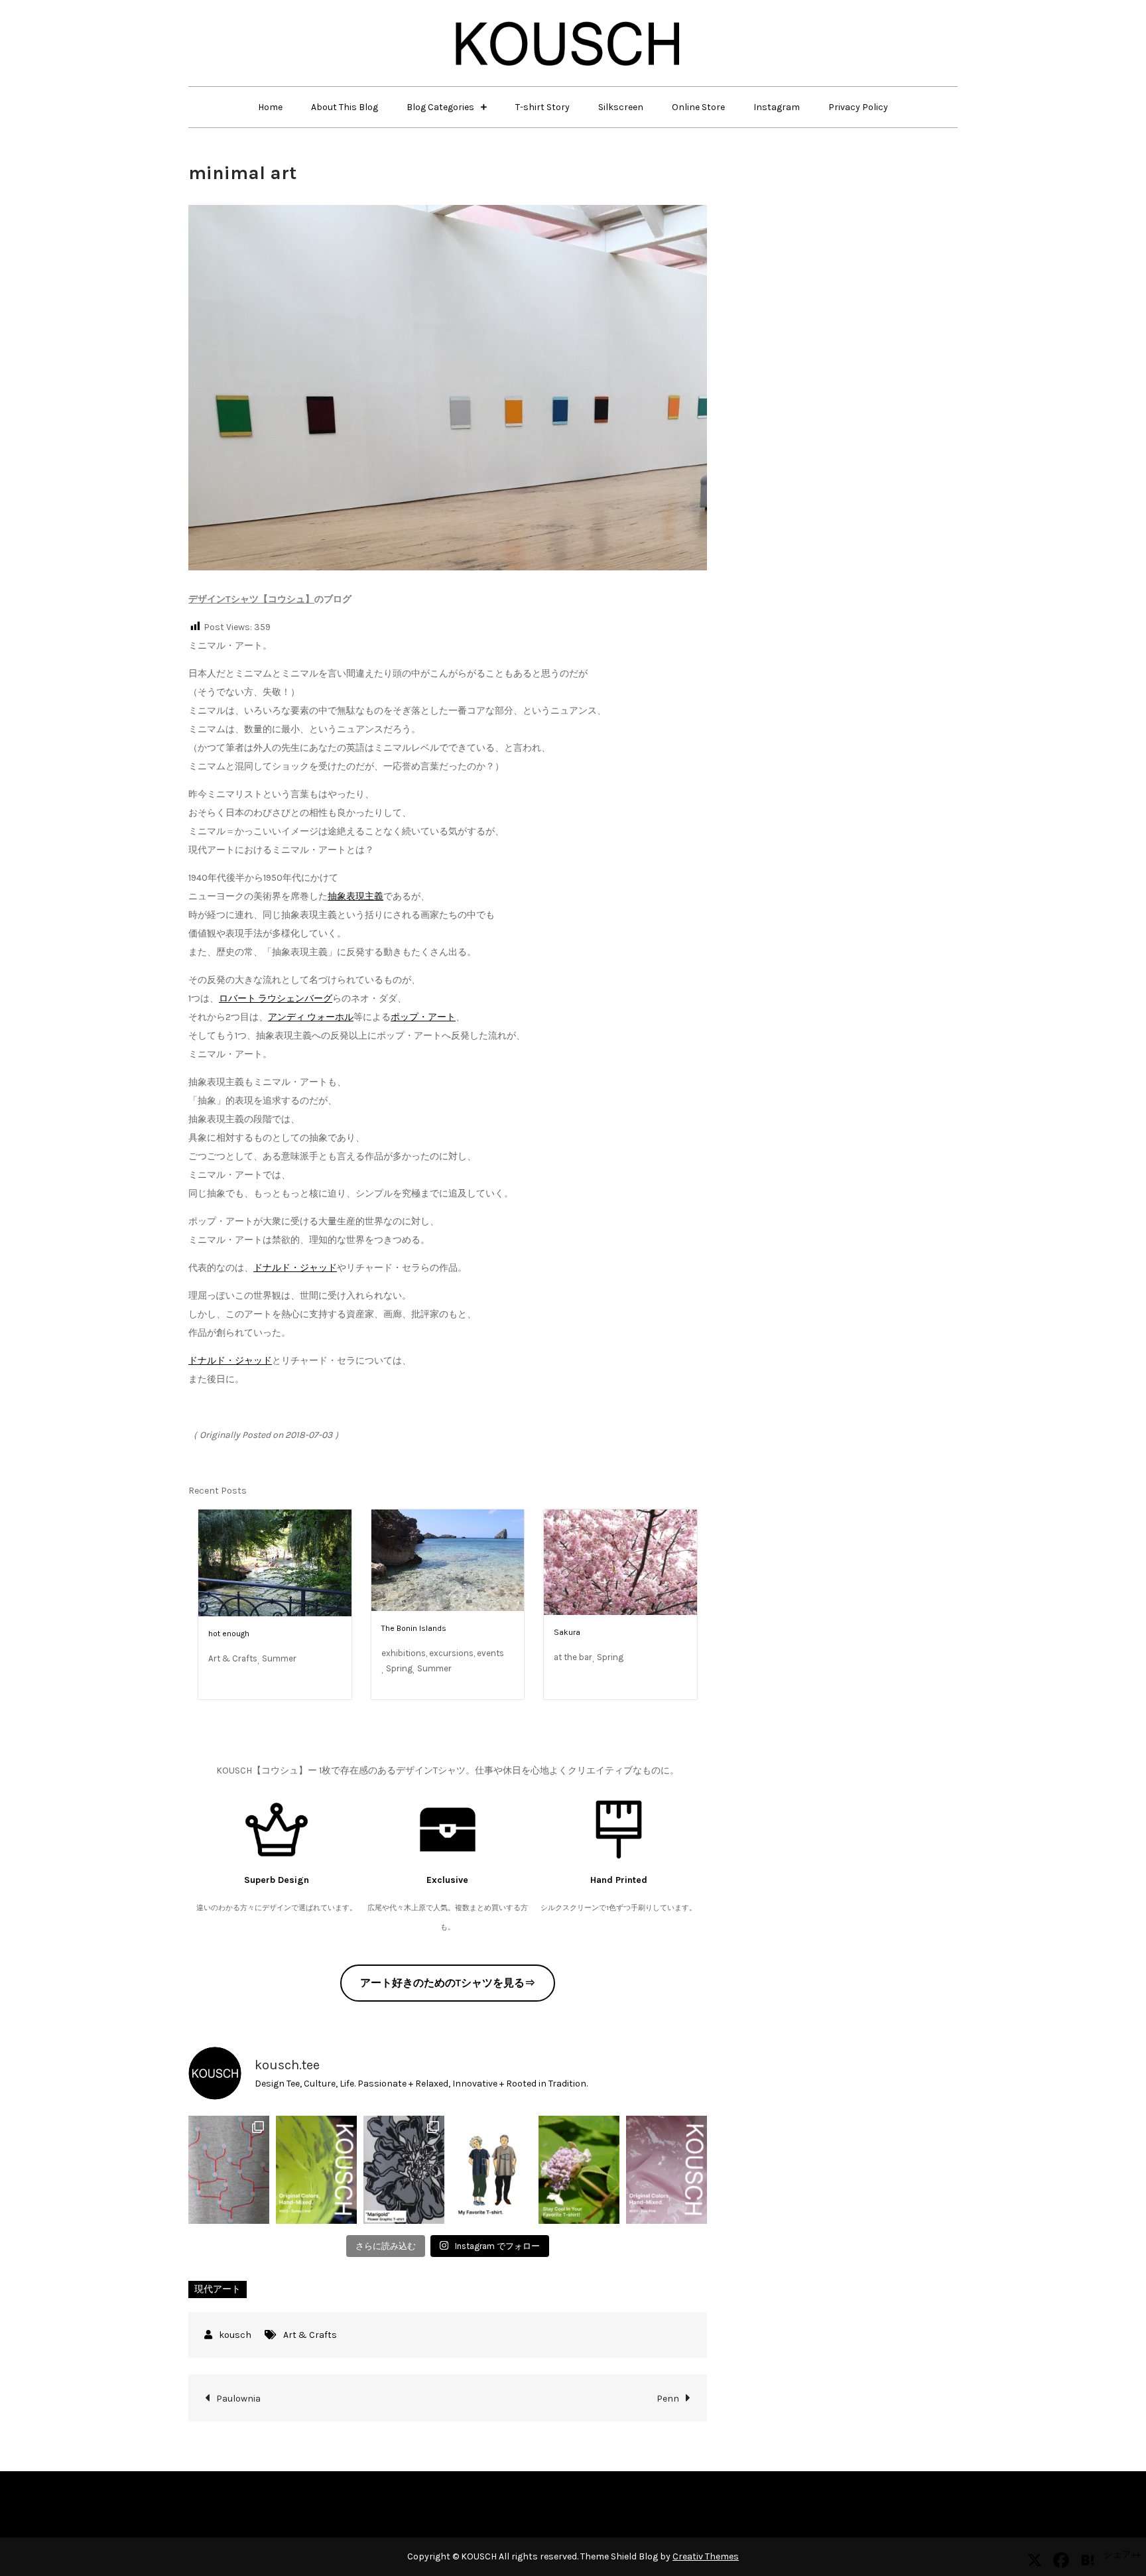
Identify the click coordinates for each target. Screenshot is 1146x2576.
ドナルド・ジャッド (295, 1268)
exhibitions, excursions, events (443, 1653)
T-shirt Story (542, 107)
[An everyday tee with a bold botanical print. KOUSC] (404, 2169)
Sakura (567, 1632)
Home (270, 107)
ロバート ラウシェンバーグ (276, 998)
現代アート (218, 2289)
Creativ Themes (706, 2556)
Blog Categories (440, 107)
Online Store (698, 107)
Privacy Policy (858, 107)
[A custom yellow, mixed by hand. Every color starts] (316, 2169)
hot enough (229, 1634)
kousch (235, 2335)
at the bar (573, 1657)
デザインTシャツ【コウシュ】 (251, 599)
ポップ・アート (423, 1017)
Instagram (777, 107)
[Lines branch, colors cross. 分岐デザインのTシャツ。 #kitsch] (229, 2169)
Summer (279, 1658)
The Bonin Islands (414, 1628)
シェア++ (1122, 2554)
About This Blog (345, 107)
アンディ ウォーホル (311, 1017)
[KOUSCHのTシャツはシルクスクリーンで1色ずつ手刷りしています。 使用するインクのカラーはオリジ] (667, 2169)
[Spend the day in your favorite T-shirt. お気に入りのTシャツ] (491, 2169)
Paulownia (238, 2399)
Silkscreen (621, 107)
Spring (399, 1668)
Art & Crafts (233, 1658)
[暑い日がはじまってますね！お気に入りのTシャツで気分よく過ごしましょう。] (579, 2169)
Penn (668, 2399)
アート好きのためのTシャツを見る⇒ (448, 1983)
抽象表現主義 (355, 896)
